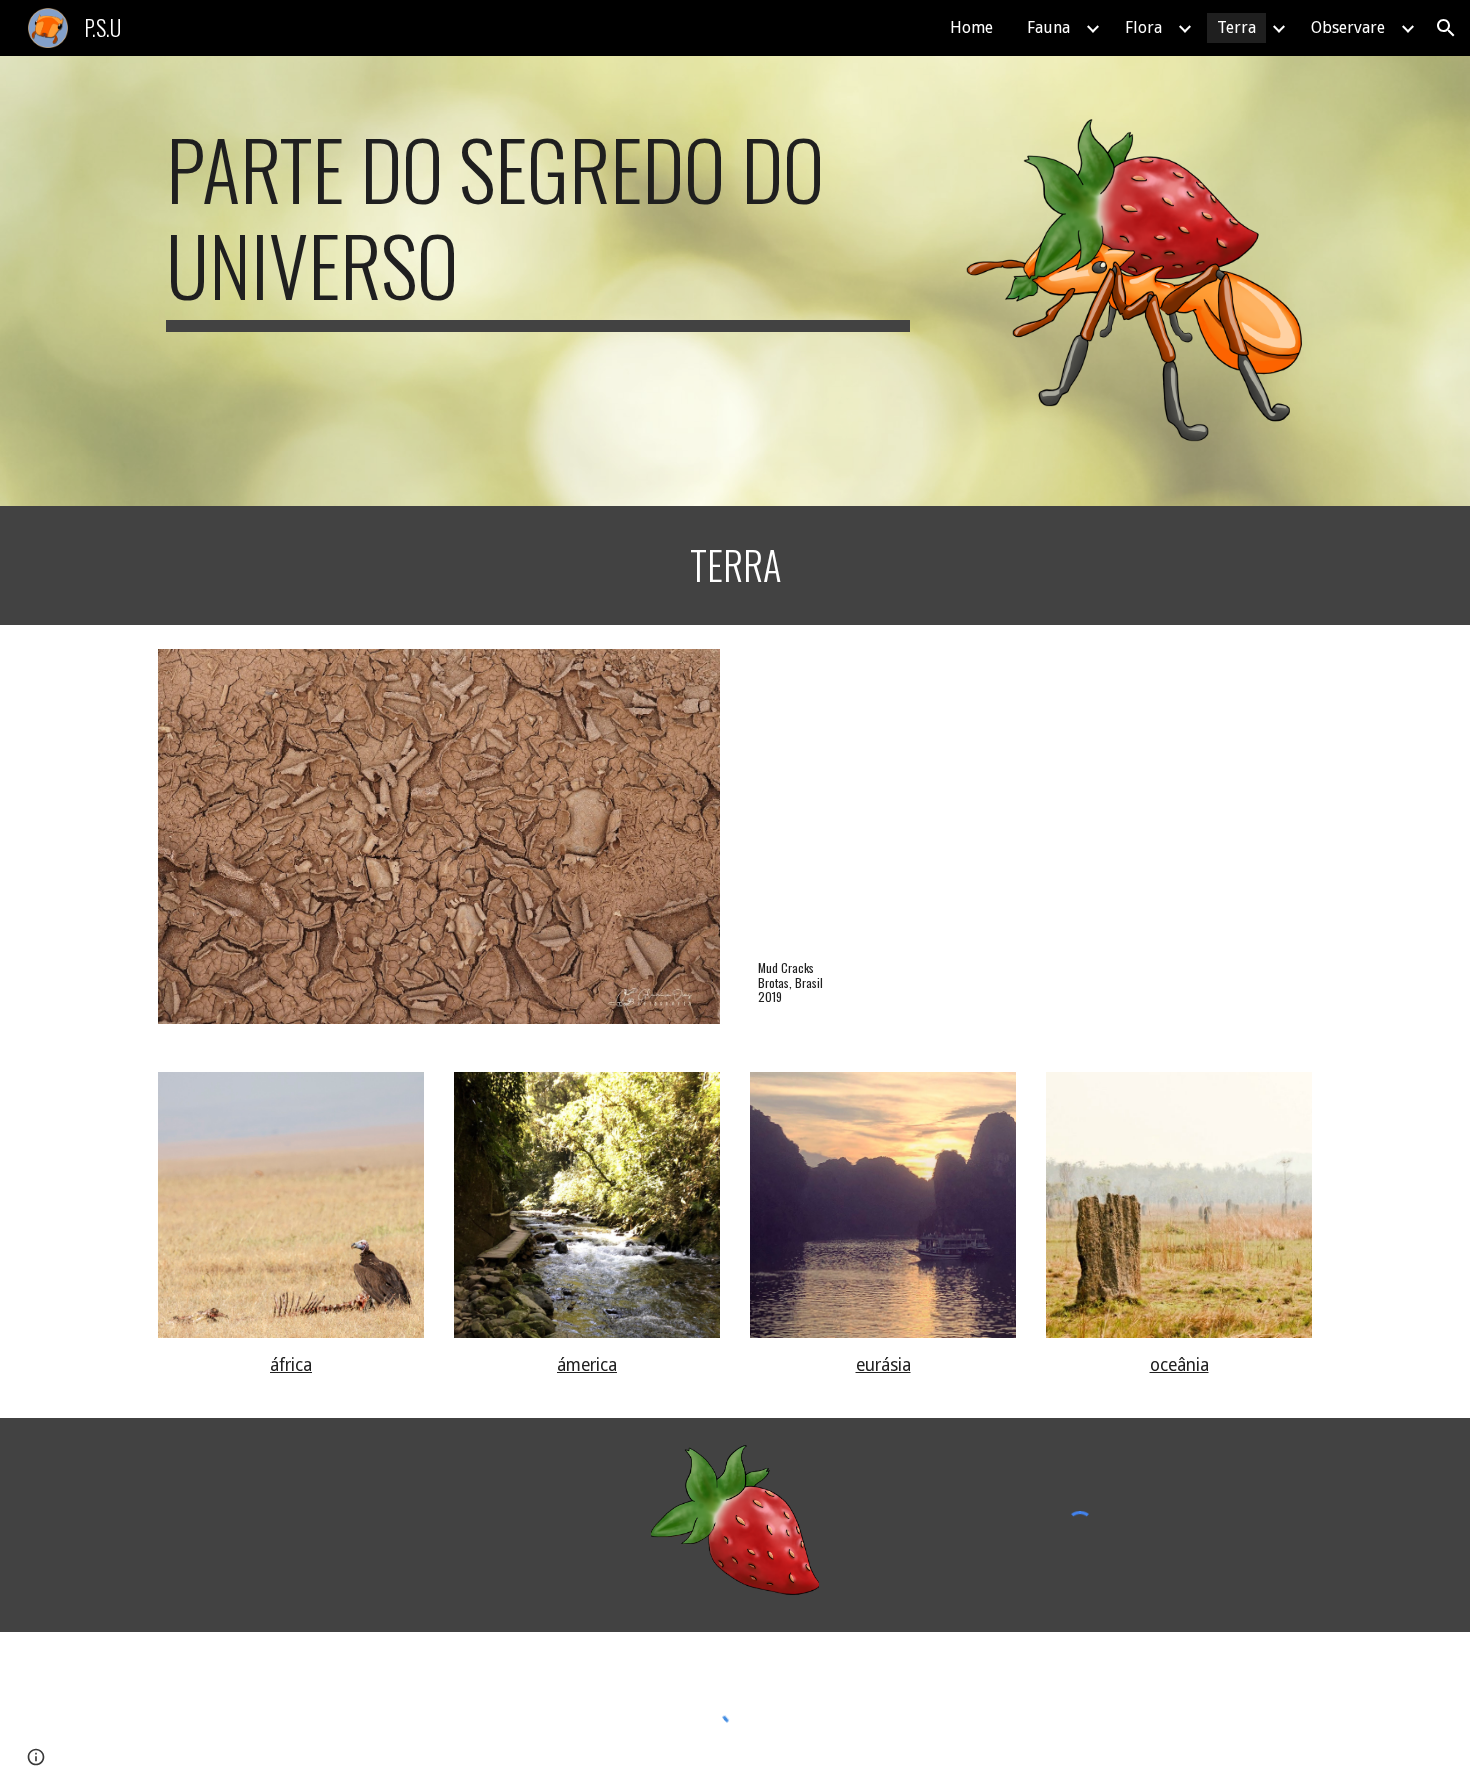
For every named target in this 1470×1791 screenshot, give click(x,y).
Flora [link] (1143, 27)
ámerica (587, 1365)
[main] (538, 226)
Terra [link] (1236, 27)
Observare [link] (1348, 27)
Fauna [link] (1048, 27)
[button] (1446, 28)
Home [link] (971, 27)
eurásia (883, 1365)
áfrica (291, 1365)
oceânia (1179, 1365)
